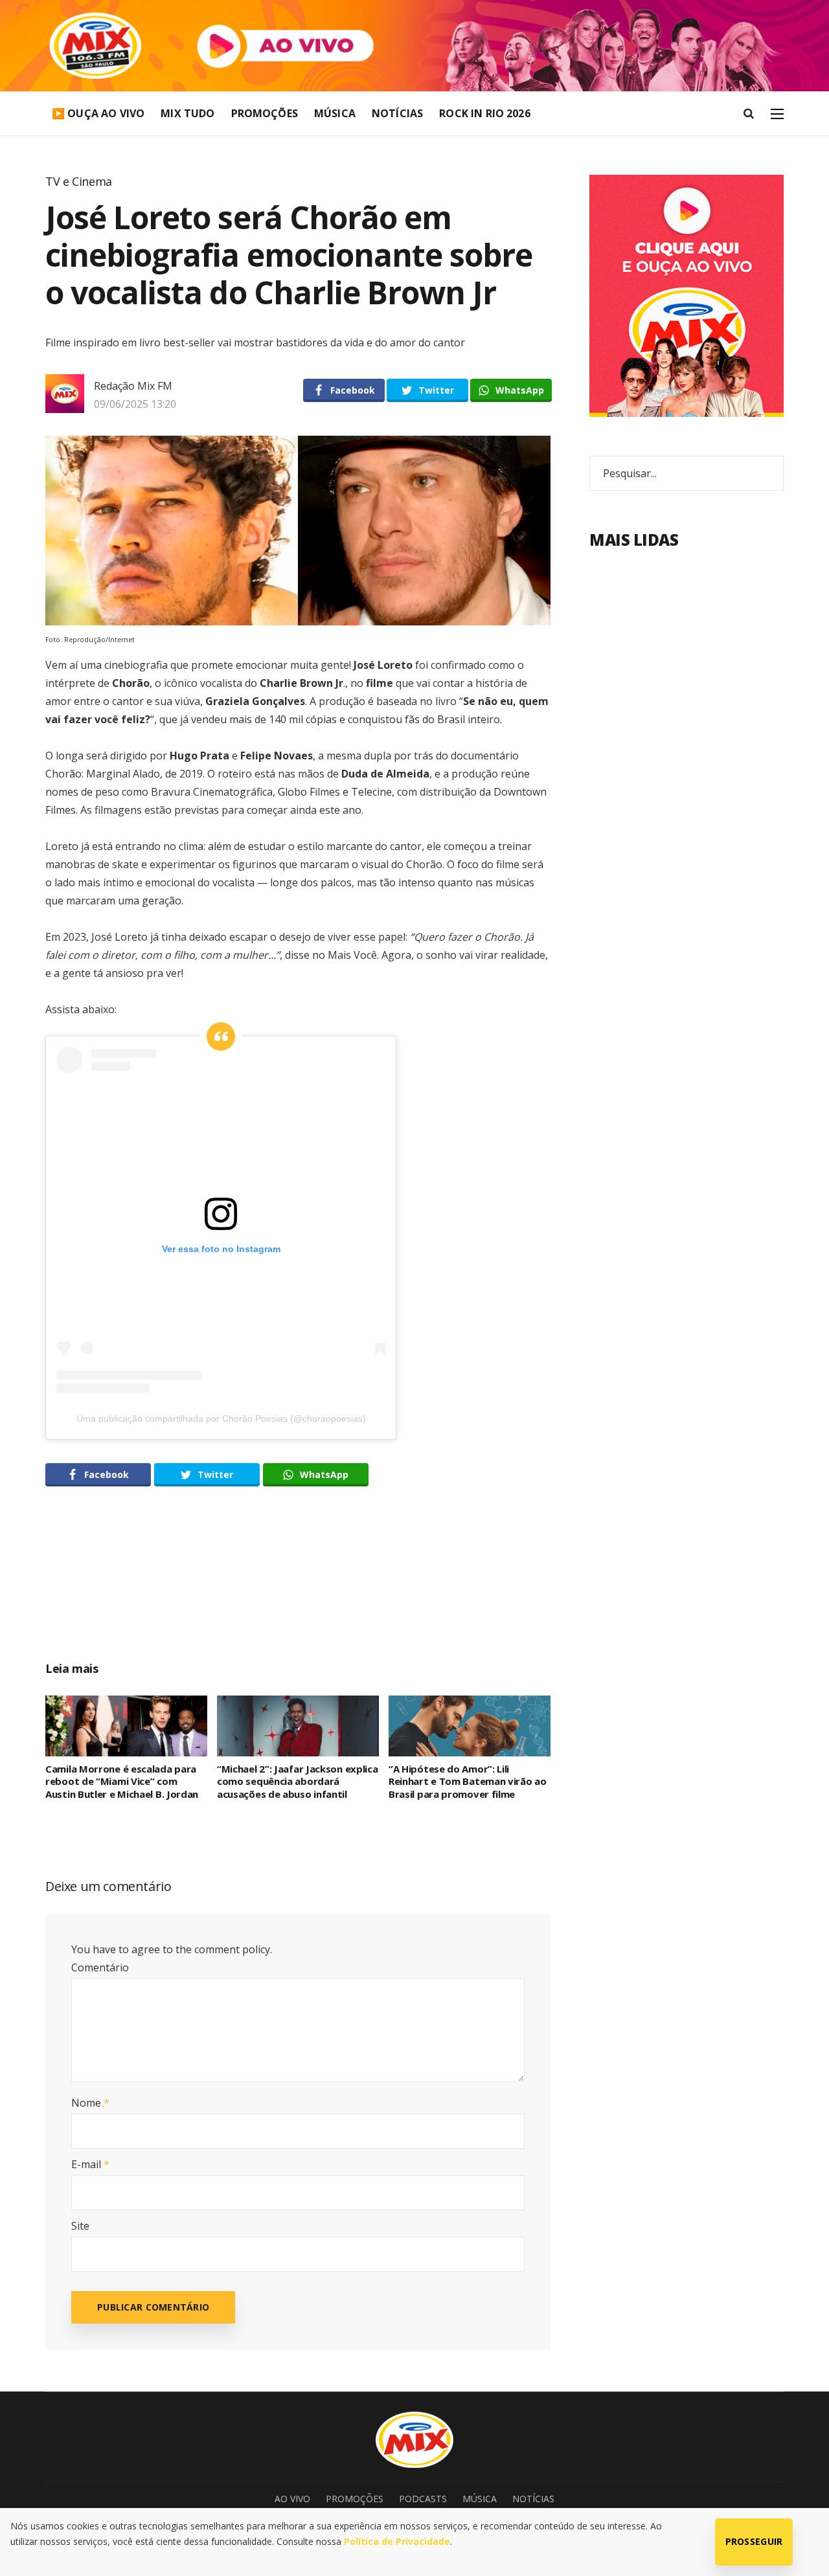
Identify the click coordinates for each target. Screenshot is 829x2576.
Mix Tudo (187, 113)
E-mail (90, 2164)
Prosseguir (754, 2541)
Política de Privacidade (397, 2541)
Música (335, 113)
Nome (90, 2103)
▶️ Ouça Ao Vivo (98, 113)
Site (80, 2226)
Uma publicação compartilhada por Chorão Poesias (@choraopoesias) (221, 1418)
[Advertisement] (298, 1588)
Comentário (100, 1967)
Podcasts (423, 2499)
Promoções (265, 113)
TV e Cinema (79, 181)
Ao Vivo (292, 2499)
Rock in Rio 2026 (485, 113)
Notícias (397, 113)
